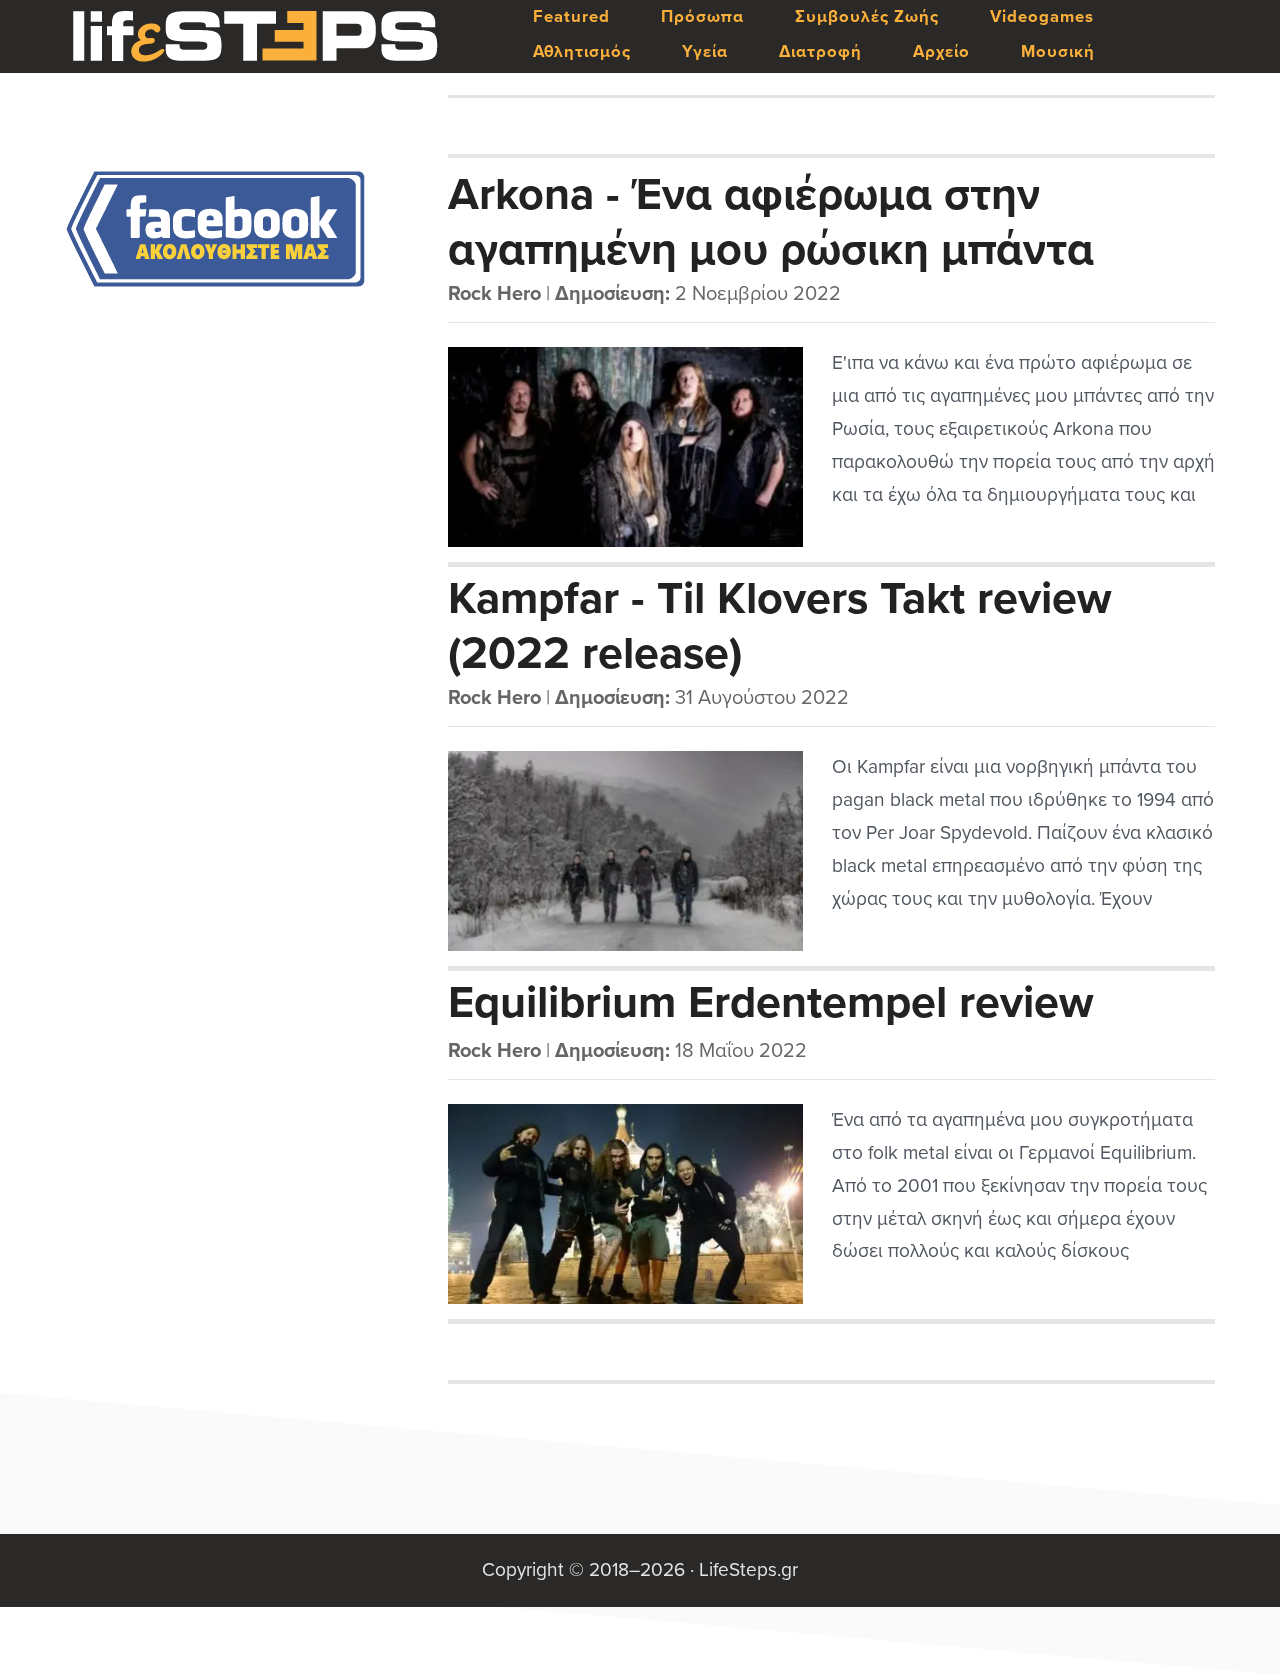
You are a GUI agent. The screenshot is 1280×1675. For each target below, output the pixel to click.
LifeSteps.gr (255, 37)
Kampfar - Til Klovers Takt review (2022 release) (780, 625)
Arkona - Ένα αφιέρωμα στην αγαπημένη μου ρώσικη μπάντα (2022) (771, 221)
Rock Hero (494, 294)
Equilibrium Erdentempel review (771, 1003)
